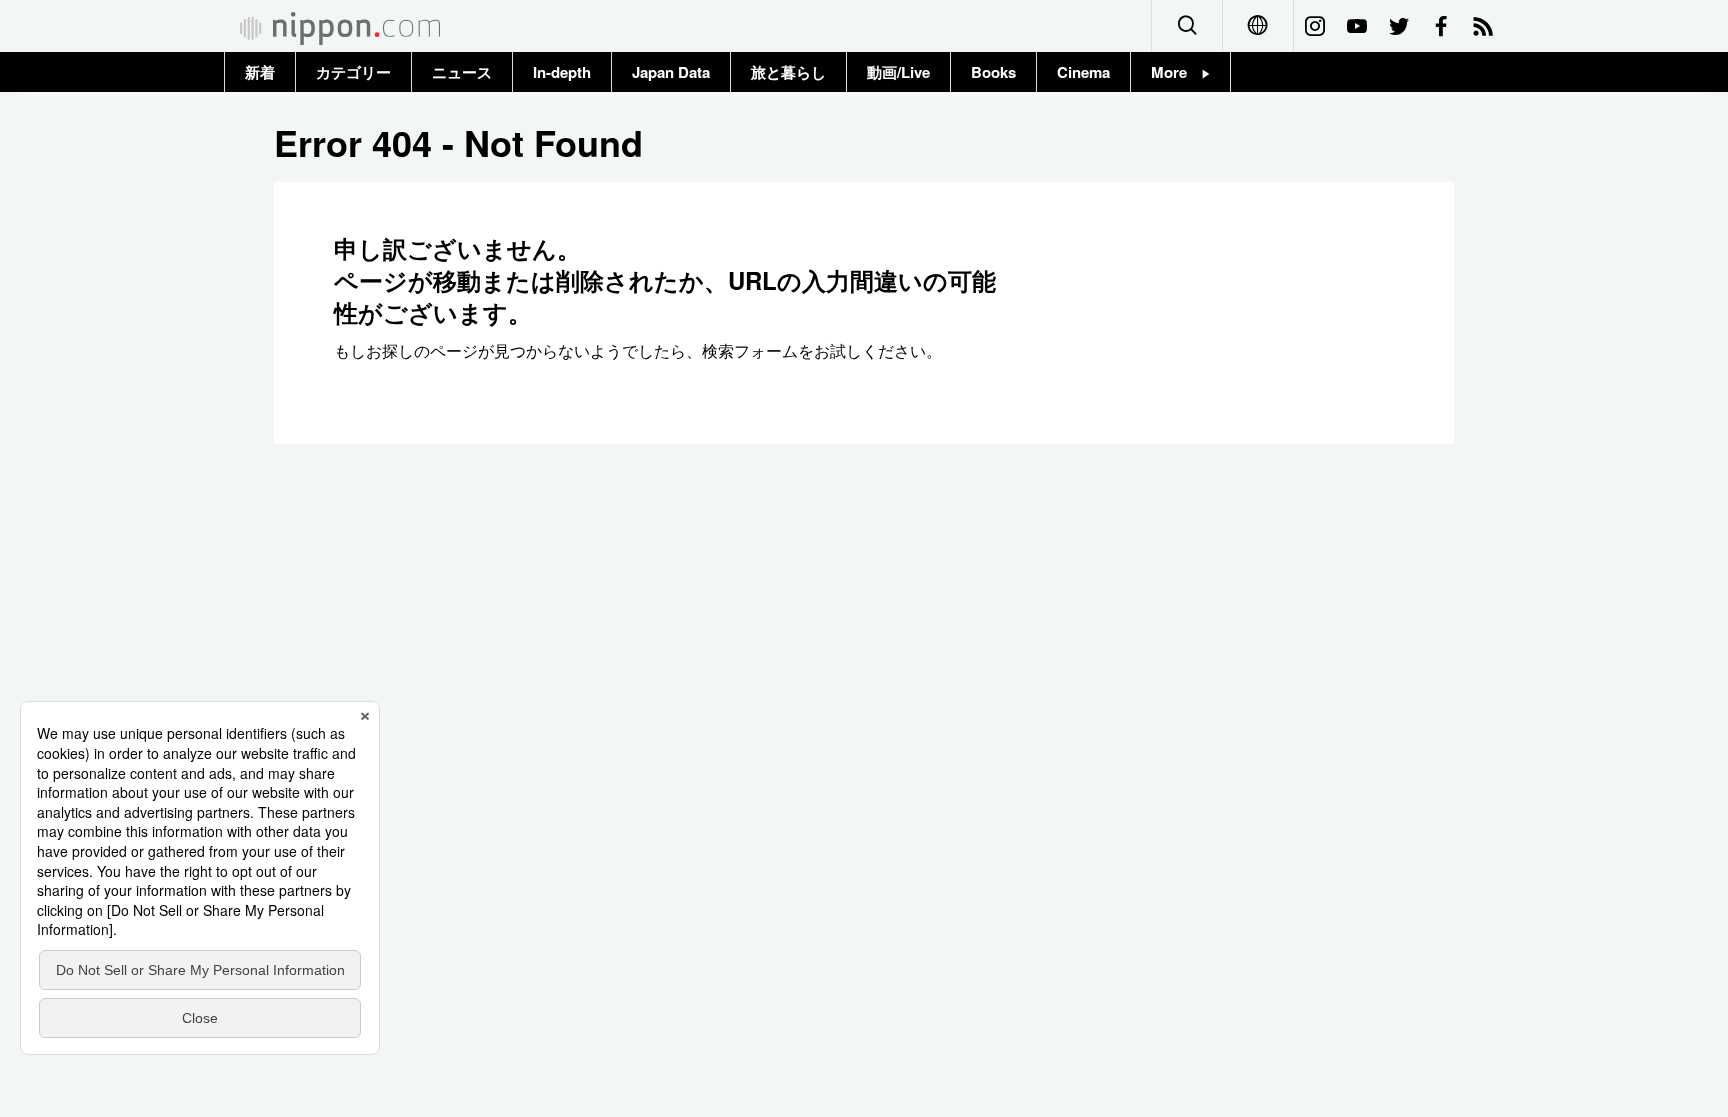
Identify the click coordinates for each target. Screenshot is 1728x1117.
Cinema (1083, 72)
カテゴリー (353, 72)
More (1176, 72)
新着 (260, 72)
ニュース (462, 72)
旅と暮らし (788, 72)
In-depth (562, 72)
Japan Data (671, 72)
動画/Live (898, 72)
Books (993, 72)
